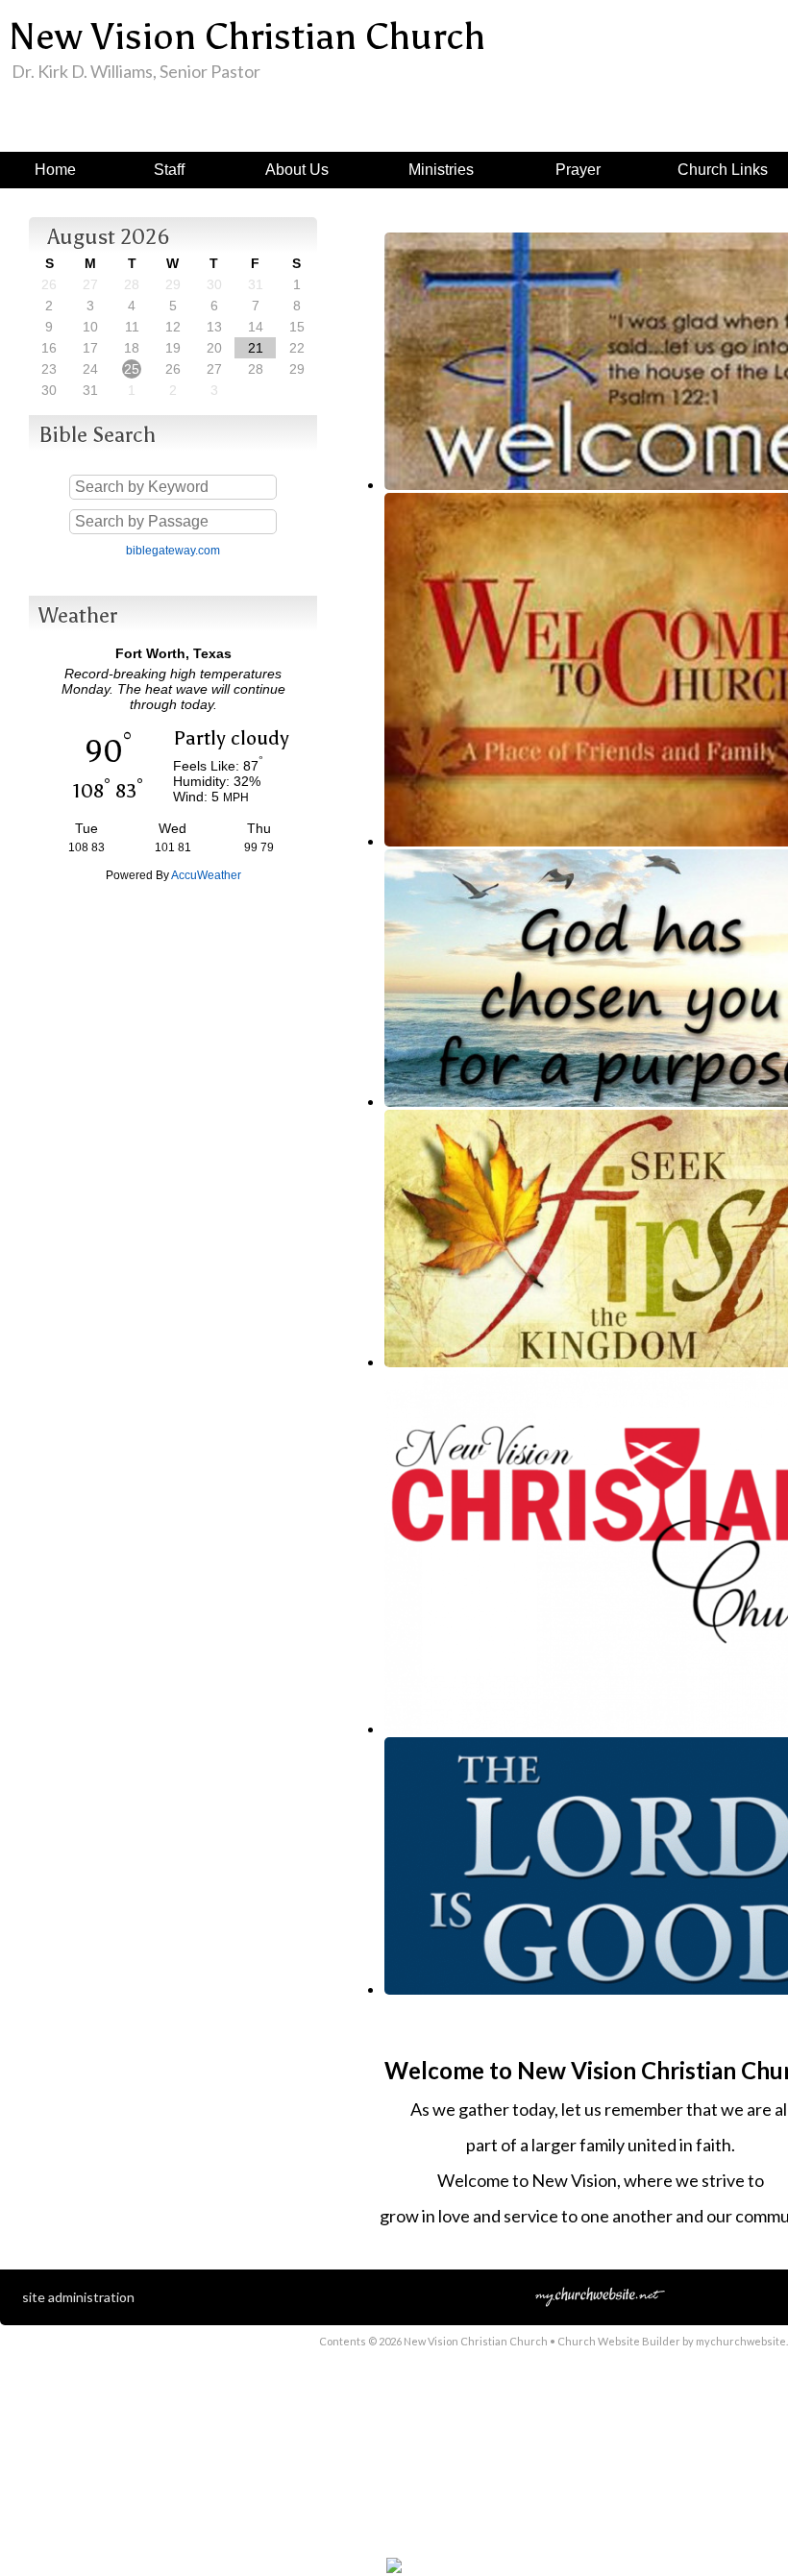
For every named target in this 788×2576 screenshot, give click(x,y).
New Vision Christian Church (247, 37)
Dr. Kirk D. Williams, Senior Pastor (136, 71)
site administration (78, 2297)
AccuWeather (206, 875)
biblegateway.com (173, 551)
